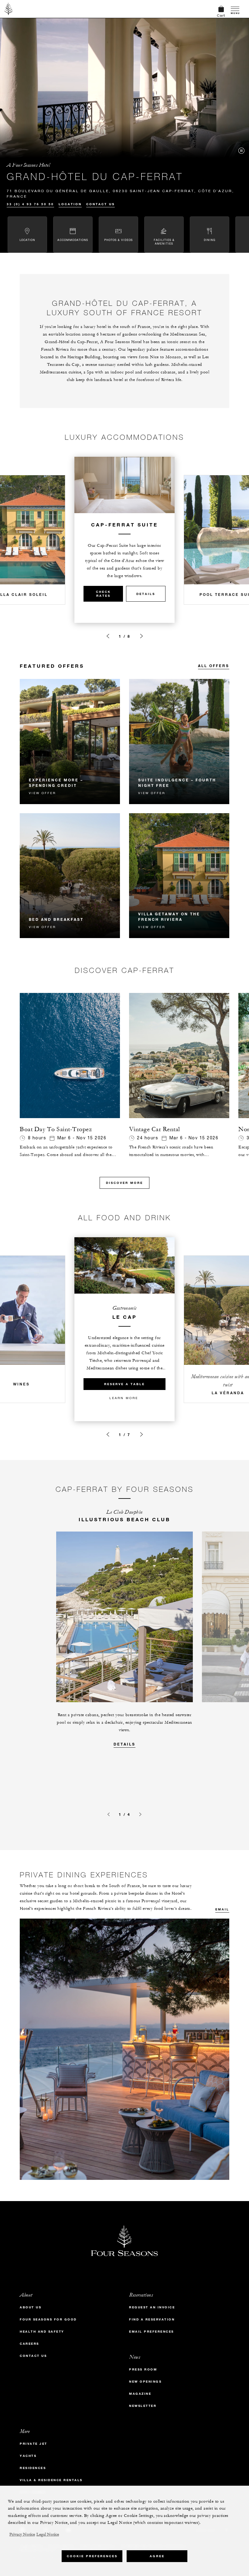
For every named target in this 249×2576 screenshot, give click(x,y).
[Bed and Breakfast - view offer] (70, 876)
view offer (42, 793)
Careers (29, 2344)
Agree (157, 2556)
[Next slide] (142, 636)
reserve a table (124, 1384)
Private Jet (34, 2444)
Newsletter (143, 2406)
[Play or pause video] (241, 151)
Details (146, 594)
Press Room (143, 2369)
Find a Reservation (152, 2319)
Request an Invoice (152, 2307)
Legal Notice (48, 2534)
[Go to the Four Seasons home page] (9, 9)
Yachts (28, 2456)
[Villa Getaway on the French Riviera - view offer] (179, 876)
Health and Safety (42, 2332)
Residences (33, 2468)
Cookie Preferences (92, 2556)
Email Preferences (152, 2332)
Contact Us (101, 204)
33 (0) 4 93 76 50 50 (30, 204)
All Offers (214, 666)
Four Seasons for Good (48, 2319)
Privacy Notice (22, 2534)
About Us (31, 2307)
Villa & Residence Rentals (51, 2480)
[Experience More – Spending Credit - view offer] (70, 742)
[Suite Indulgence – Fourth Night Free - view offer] (179, 742)
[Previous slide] (108, 636)
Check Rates (103, 594)
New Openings (145, 2382)
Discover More (124, 1183)
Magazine (140, 2394)
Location (70, 204)
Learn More (124, 1398)
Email (222, 1909)
